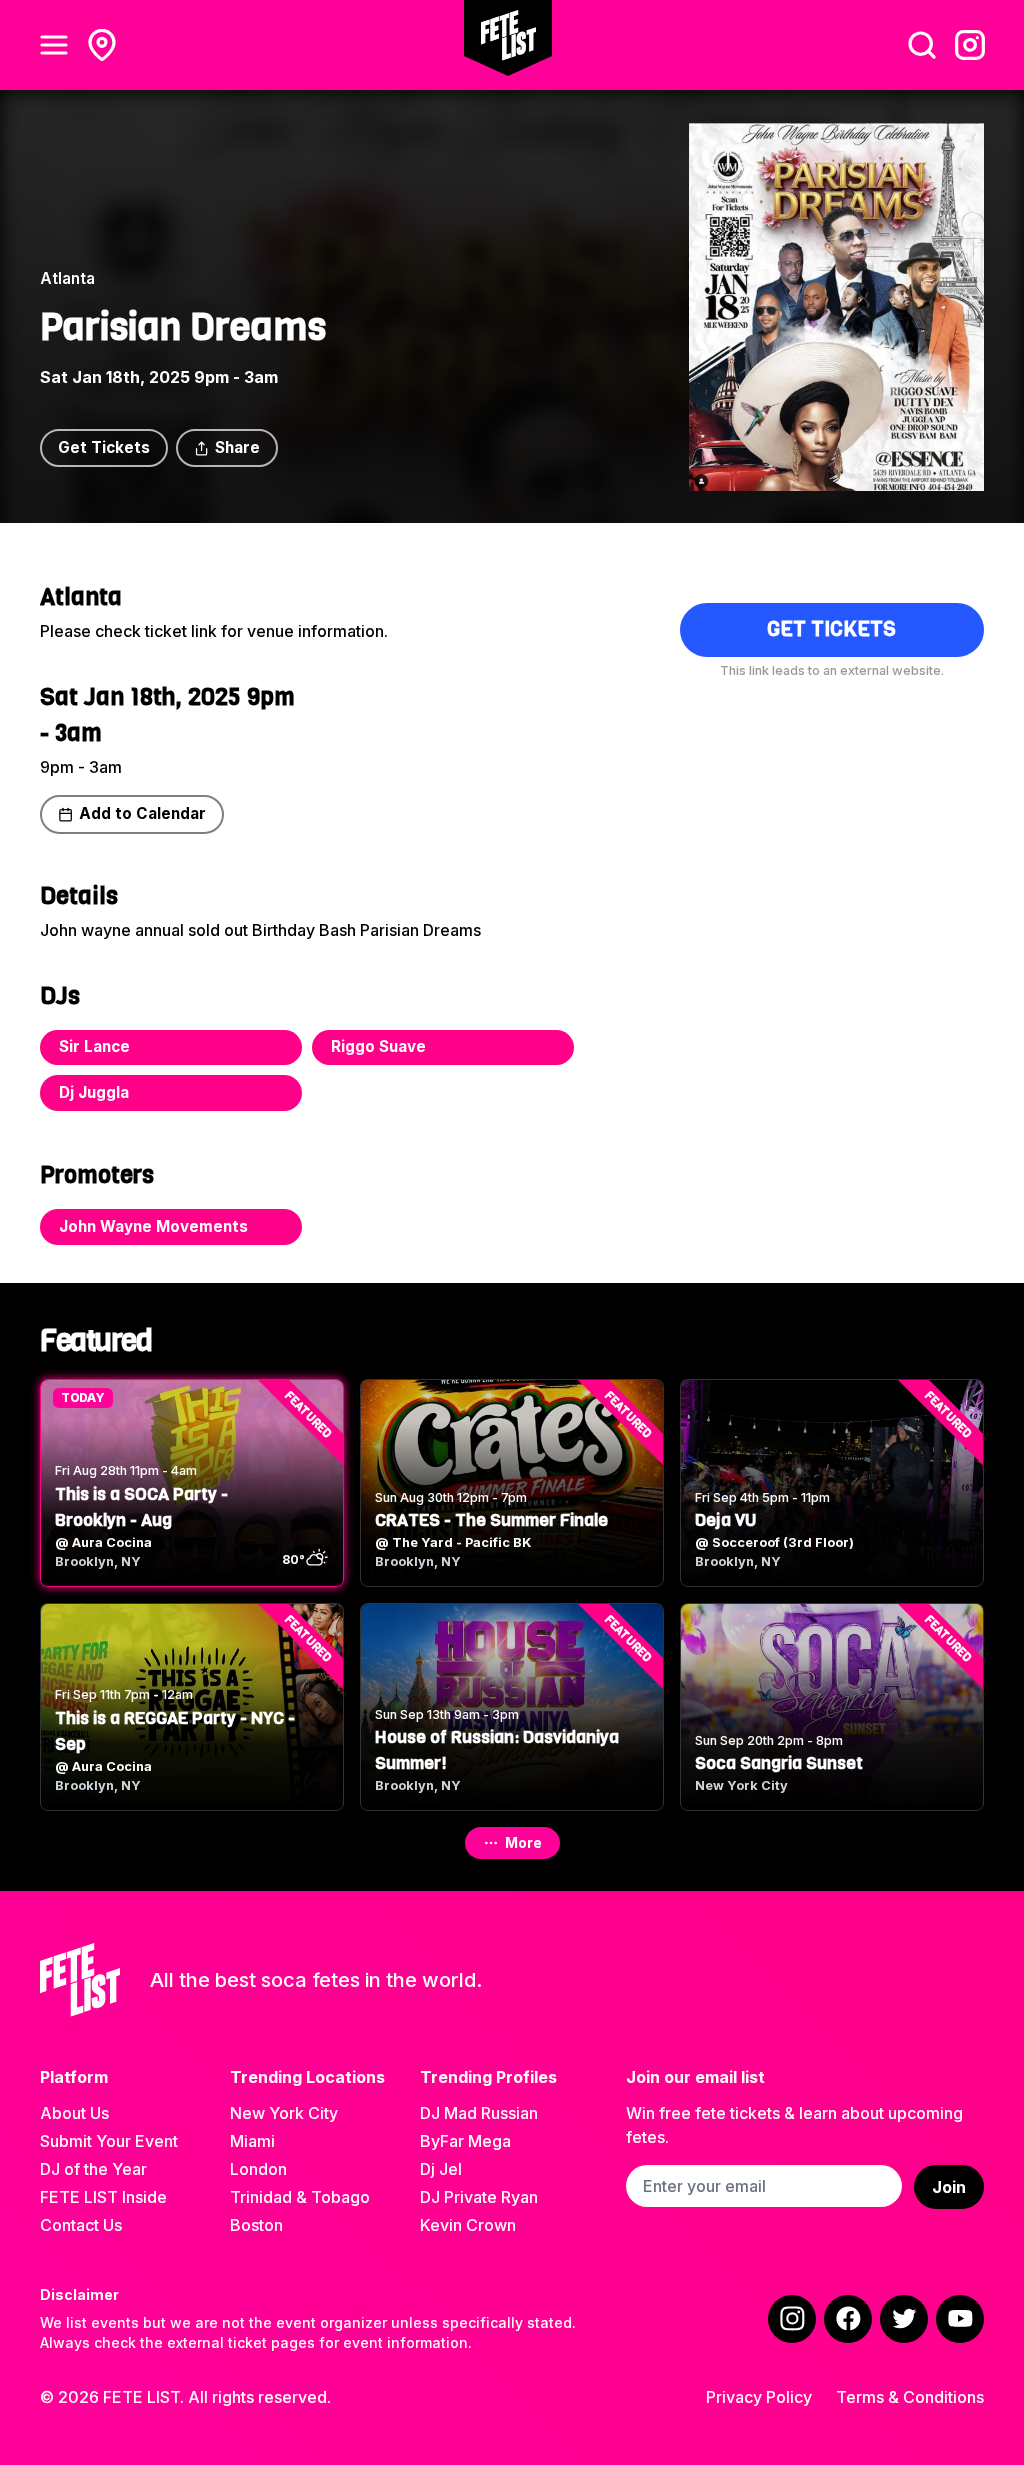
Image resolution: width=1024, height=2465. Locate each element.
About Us (74, 2113)
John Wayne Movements (153, 1226)
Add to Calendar (142, 813)
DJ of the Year (93, 2169)
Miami (252, 2141)
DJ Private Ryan (479, 2197)
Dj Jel (441, 2169)
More (523, 1842)
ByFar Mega (465, 2141)
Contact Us (81, 2225)
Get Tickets (104, 447)
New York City (284, 2113)
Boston (256, 2225)
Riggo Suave (378, 1046)
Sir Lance (94, 1046)
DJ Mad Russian (479, 2113)
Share (237, 447)
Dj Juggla (94, 1092)
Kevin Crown (468, 2225)
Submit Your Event (109, 2141)
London (258, 2169)
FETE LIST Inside (103, 2197)
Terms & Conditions (910, 2397)
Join (949, 2187)
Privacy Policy (759, 2397)
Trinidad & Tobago (300, 2197)
